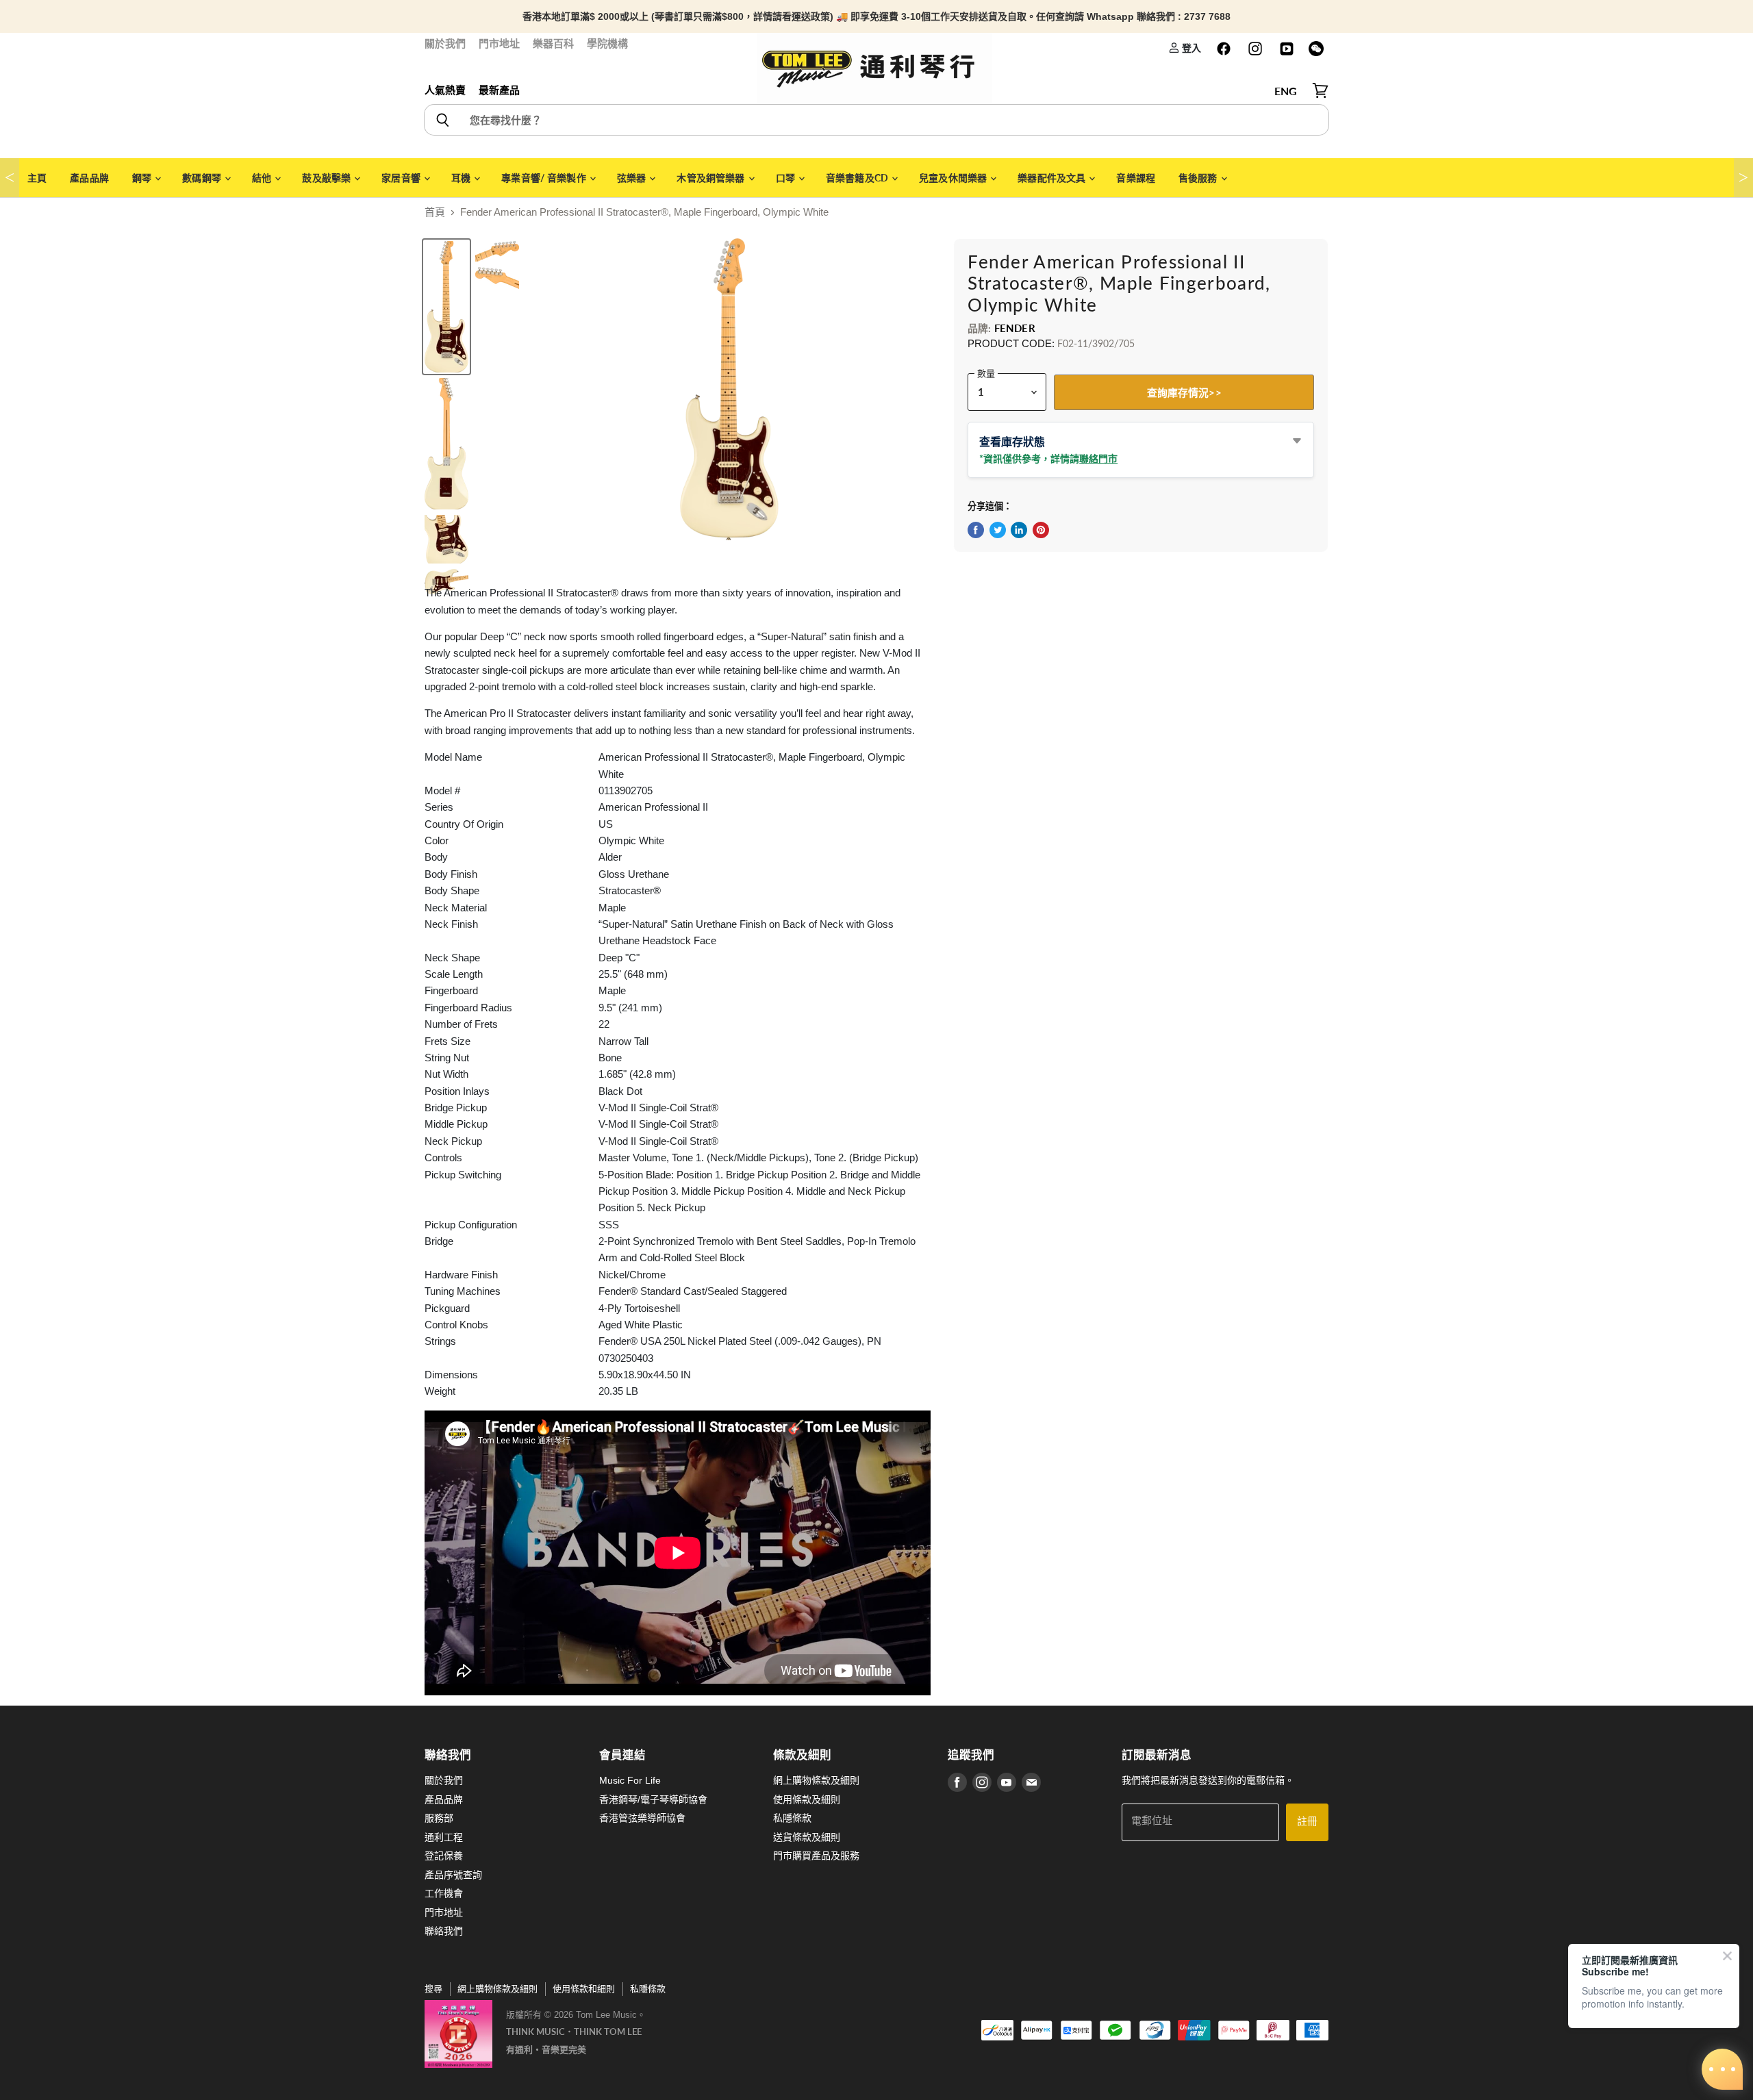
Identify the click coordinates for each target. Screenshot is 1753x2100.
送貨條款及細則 (807, 1837)
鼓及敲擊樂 (327, 178)
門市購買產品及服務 (816, 1856)
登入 (1190, 48)
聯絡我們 (444, 1931)
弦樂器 (633, 178)
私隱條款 (792, 1818)
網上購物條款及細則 (816, 1780)
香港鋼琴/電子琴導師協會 (653, 1799)
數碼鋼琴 (203, 178)
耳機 (462, 178)
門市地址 (499, 43)
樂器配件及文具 (1052, 178)
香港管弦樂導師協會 (642, 1818)
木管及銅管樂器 (711, 178)
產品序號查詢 (453, 1875)
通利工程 (444, 1837)
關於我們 (445, 43)
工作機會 (444, 1893)
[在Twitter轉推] (998, 530)
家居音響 (402, 178)
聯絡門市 (1098, 458)
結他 (263, 178)
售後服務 (1199, 178)
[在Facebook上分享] (976, 530)
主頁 (37, 178)
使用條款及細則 (807, 1799)
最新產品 (499, 90)
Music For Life (630, 1780)
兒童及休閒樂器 (954, 178)
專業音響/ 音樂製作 (545, 178)
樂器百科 (553, 43)
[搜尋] (442, 120)
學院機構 (607, 43)
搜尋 (433, 1989)
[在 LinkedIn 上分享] (1019, 530)
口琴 (786, 178)
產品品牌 (89, 178)
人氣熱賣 (445, 90)
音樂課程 (1136, 178)
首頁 (435, 212)
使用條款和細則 (584, 1989)
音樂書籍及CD (858, 178)
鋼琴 (143, 178)
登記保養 (444, 1856)
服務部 (439, 1818)
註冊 (1307, 1822)
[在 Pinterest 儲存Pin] (1041, 530)
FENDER (1015, 328)
